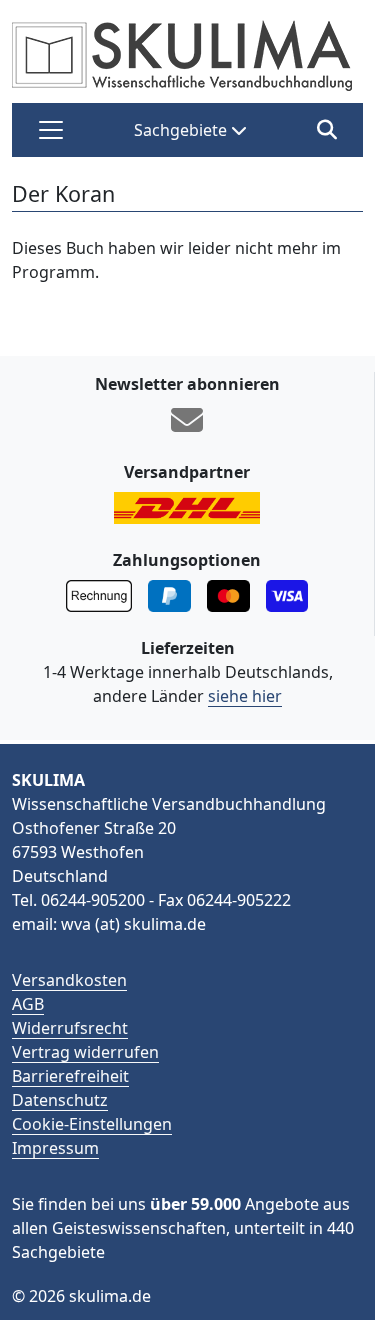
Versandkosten (69, 980)
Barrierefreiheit (70, 1076)
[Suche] (326, 130)
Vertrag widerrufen (85, 1052)
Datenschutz (60, 1100)
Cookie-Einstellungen (92, 1124)
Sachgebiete (182, 130)
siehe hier (245, 696)
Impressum (55, 1148)
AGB (28, 1004)
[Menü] (51, 130)
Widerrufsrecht (70, 1028)
